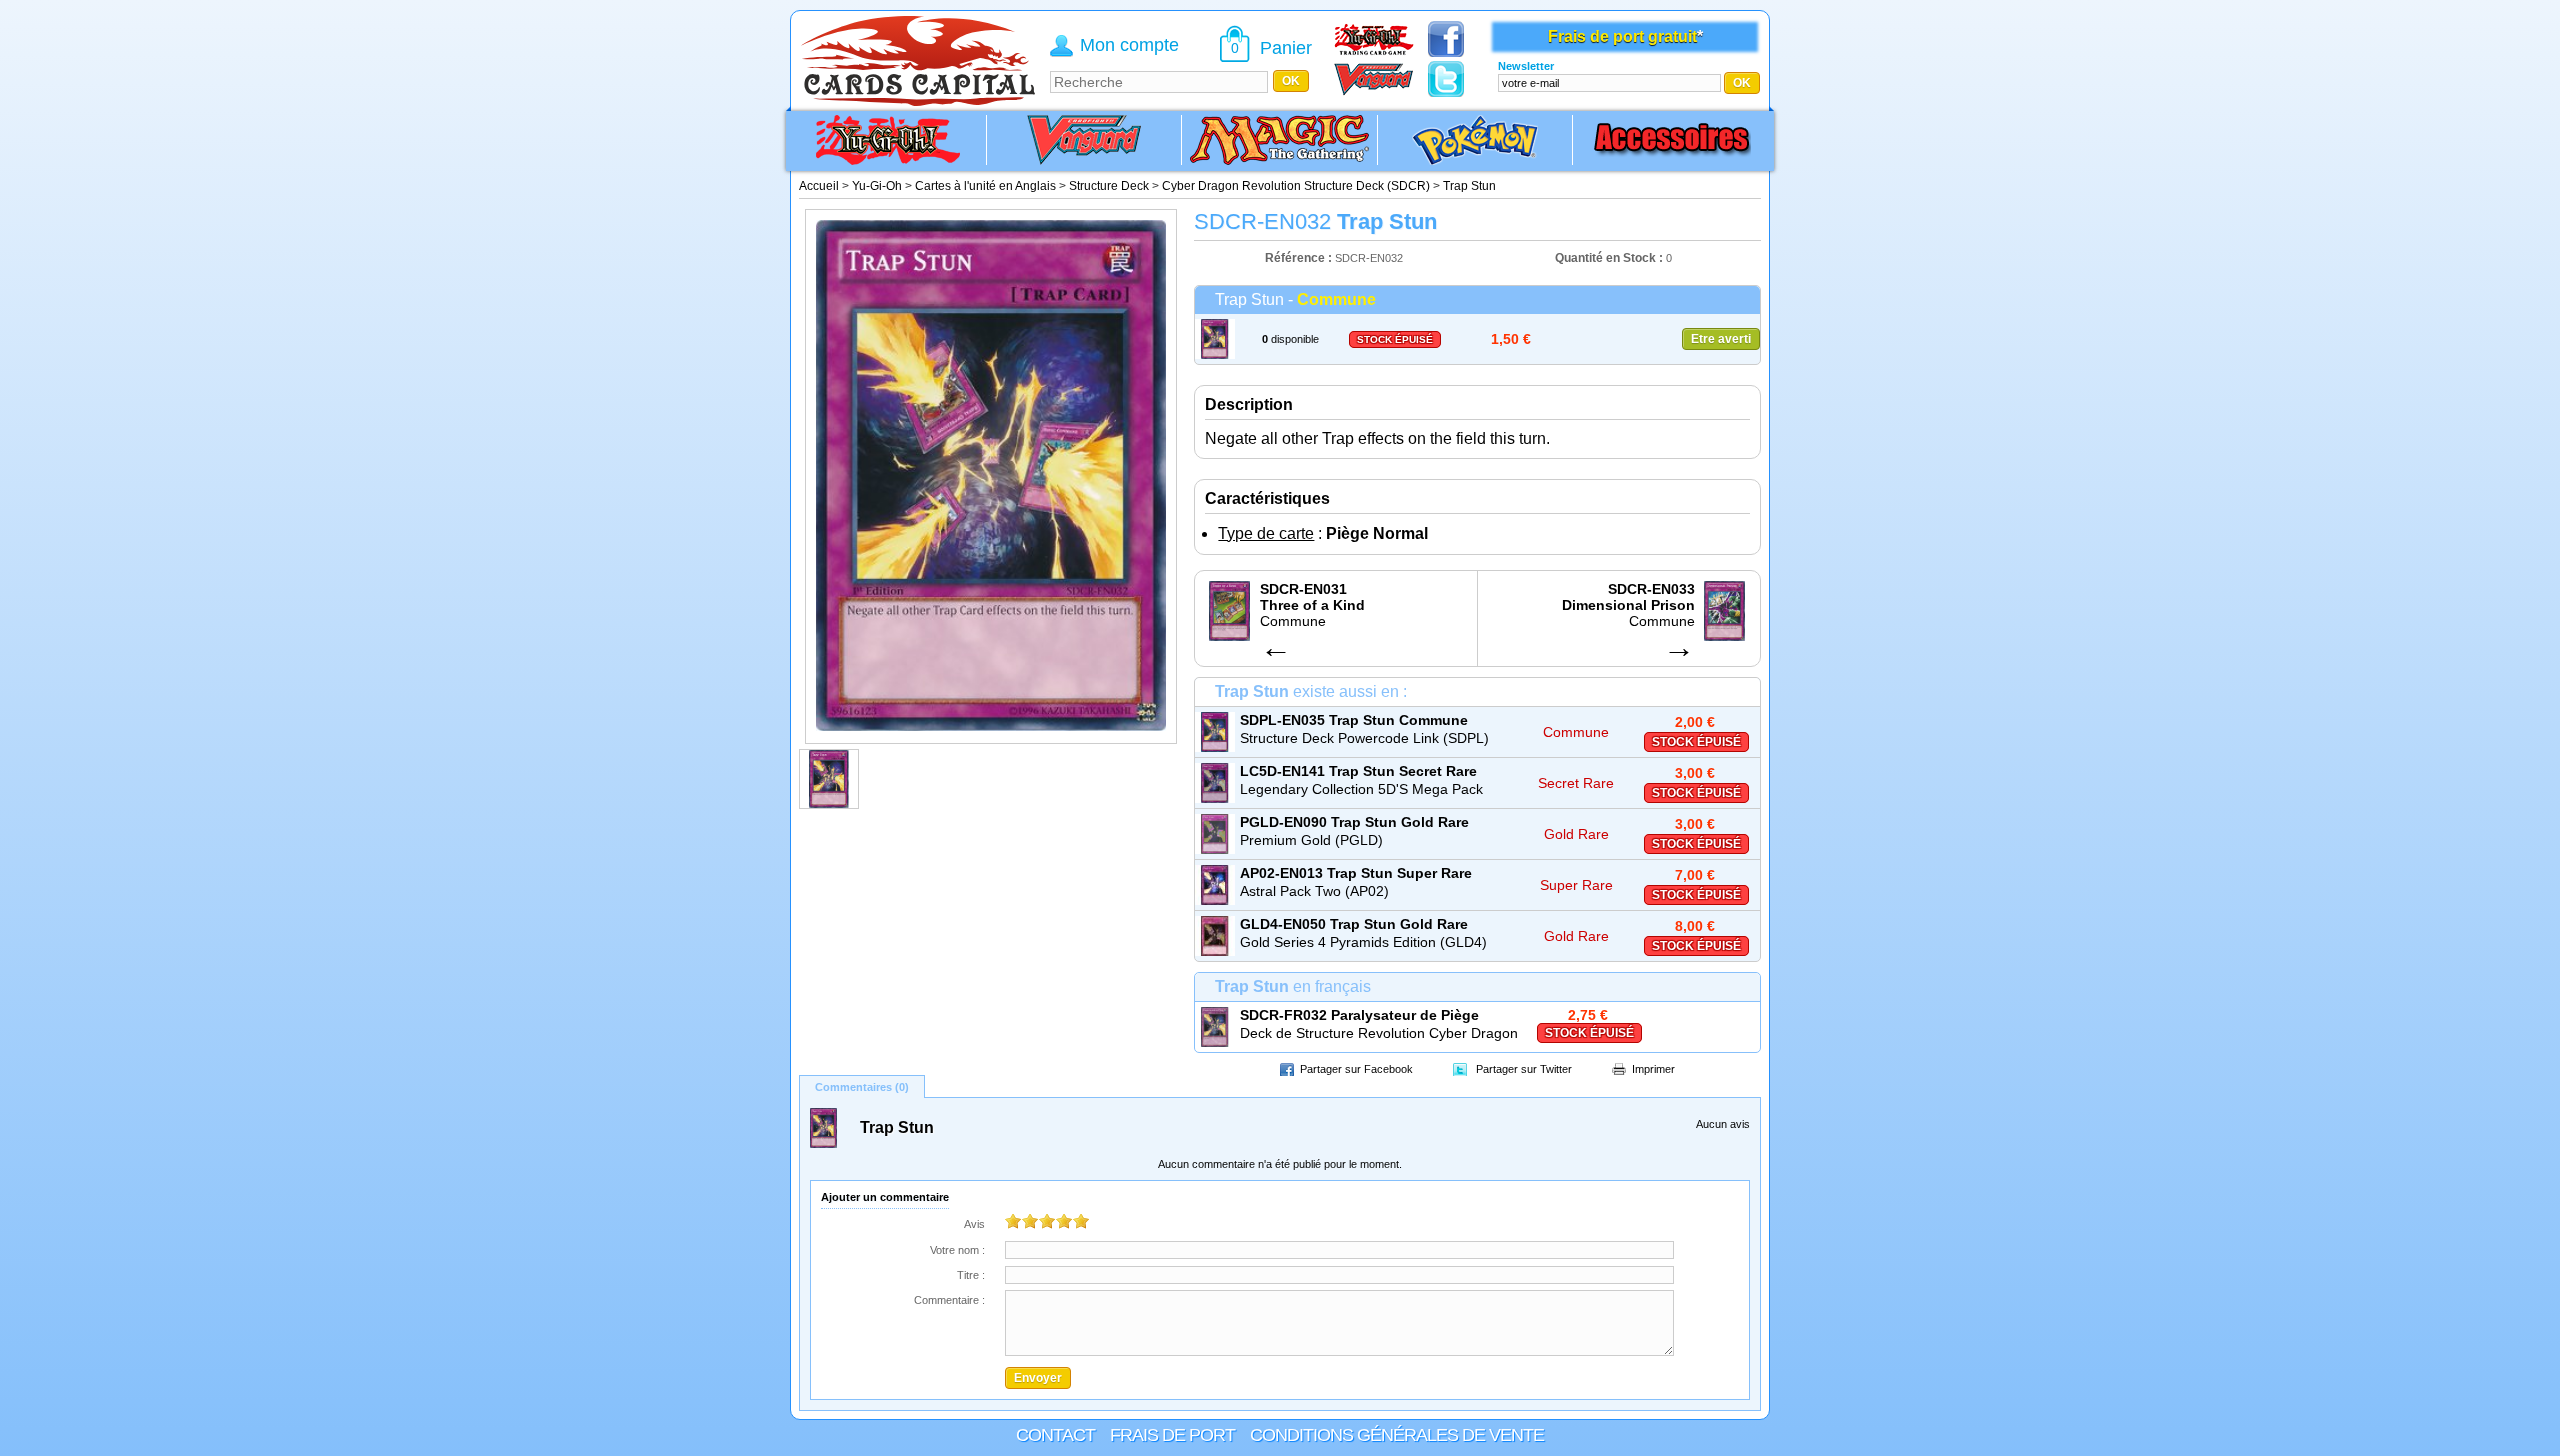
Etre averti (1721, 339)
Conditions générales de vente (1397, 1435)
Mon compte (1129, 45)
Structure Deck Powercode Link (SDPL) (1364, 738)
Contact (1055, 1435)
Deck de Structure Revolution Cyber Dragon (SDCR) (1379, 1034)
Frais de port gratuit (1622, 36)
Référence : (1300, 258)
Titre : (971, 1275)
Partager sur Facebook (1356, 1069)
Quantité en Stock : (1609, 258)
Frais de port (1172, 1435)
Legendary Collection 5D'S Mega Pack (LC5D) (1361, 790)
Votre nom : (957, 1250)
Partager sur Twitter (1524, 1069)
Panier (1286, 48)
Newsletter (1526, 66)
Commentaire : (949, 1300)
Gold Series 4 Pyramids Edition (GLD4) (1363, 942)
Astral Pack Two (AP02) (1314, 891)
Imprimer (1653, 1069)
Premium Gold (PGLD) (1311, 840)
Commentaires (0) (862, 1087)
